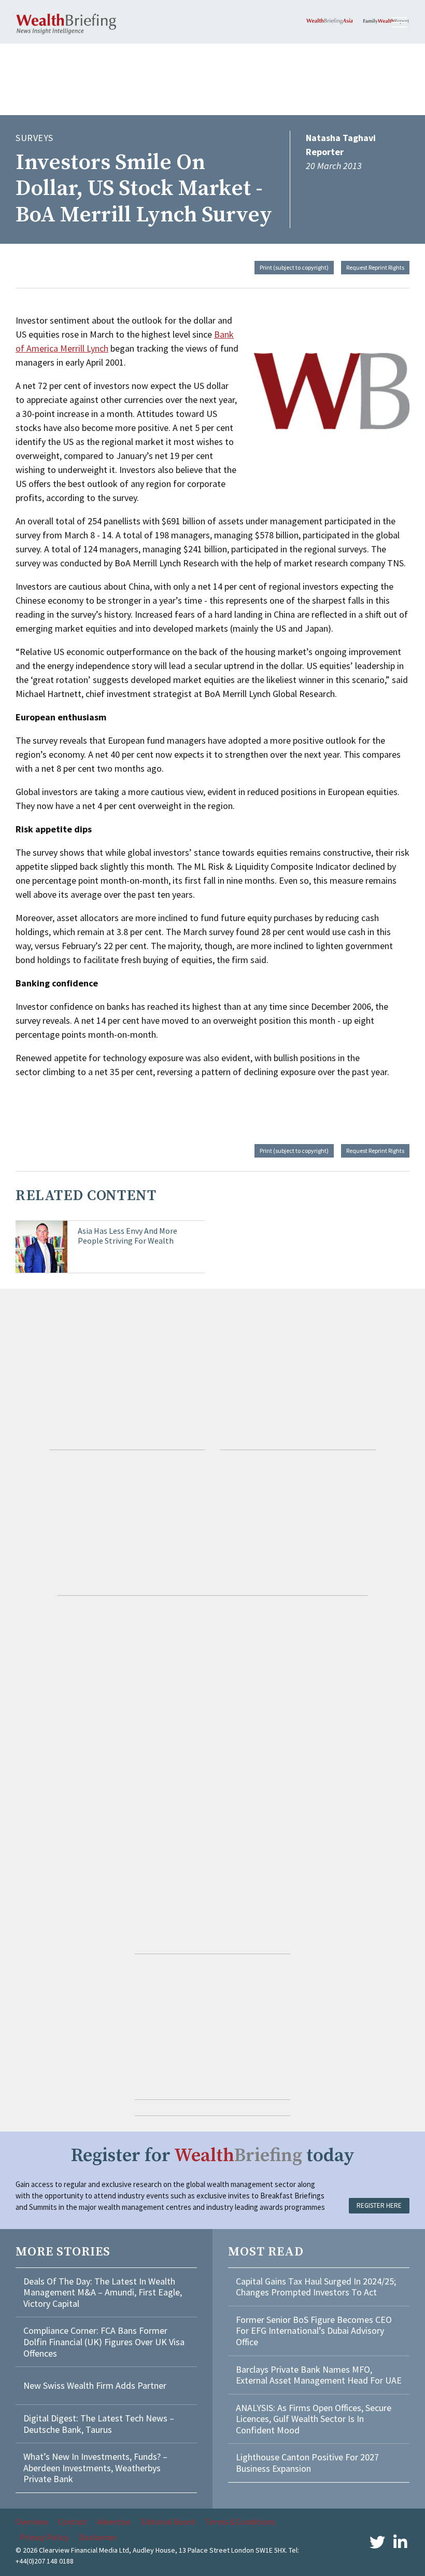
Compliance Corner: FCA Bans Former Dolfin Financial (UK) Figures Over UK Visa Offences (104, 2342)
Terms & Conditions (240, 2522)
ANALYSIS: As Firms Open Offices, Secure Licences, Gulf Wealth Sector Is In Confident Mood (314, 2419)
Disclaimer (98, 2537)
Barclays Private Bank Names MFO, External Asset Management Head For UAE (319, 2375)
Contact (73, 2522)
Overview (32, 2522)
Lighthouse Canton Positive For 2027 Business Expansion (307, 2463)
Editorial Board (168, 2522)
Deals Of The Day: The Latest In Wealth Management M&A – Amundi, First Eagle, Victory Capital (103, 2292)
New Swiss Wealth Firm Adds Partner (95, 2385)
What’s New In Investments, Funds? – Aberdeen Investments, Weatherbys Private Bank (95, 2468)
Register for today (213, 2156)
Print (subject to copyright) (294, 267)
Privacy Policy (44, 2537)
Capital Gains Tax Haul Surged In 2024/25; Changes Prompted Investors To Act (316, 2287)
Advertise (114, 2522)
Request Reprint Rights (375, 267)
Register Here (379, 2205)
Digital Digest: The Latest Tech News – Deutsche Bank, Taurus (99, 2424)
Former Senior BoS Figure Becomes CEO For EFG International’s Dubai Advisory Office (314, 2331)
